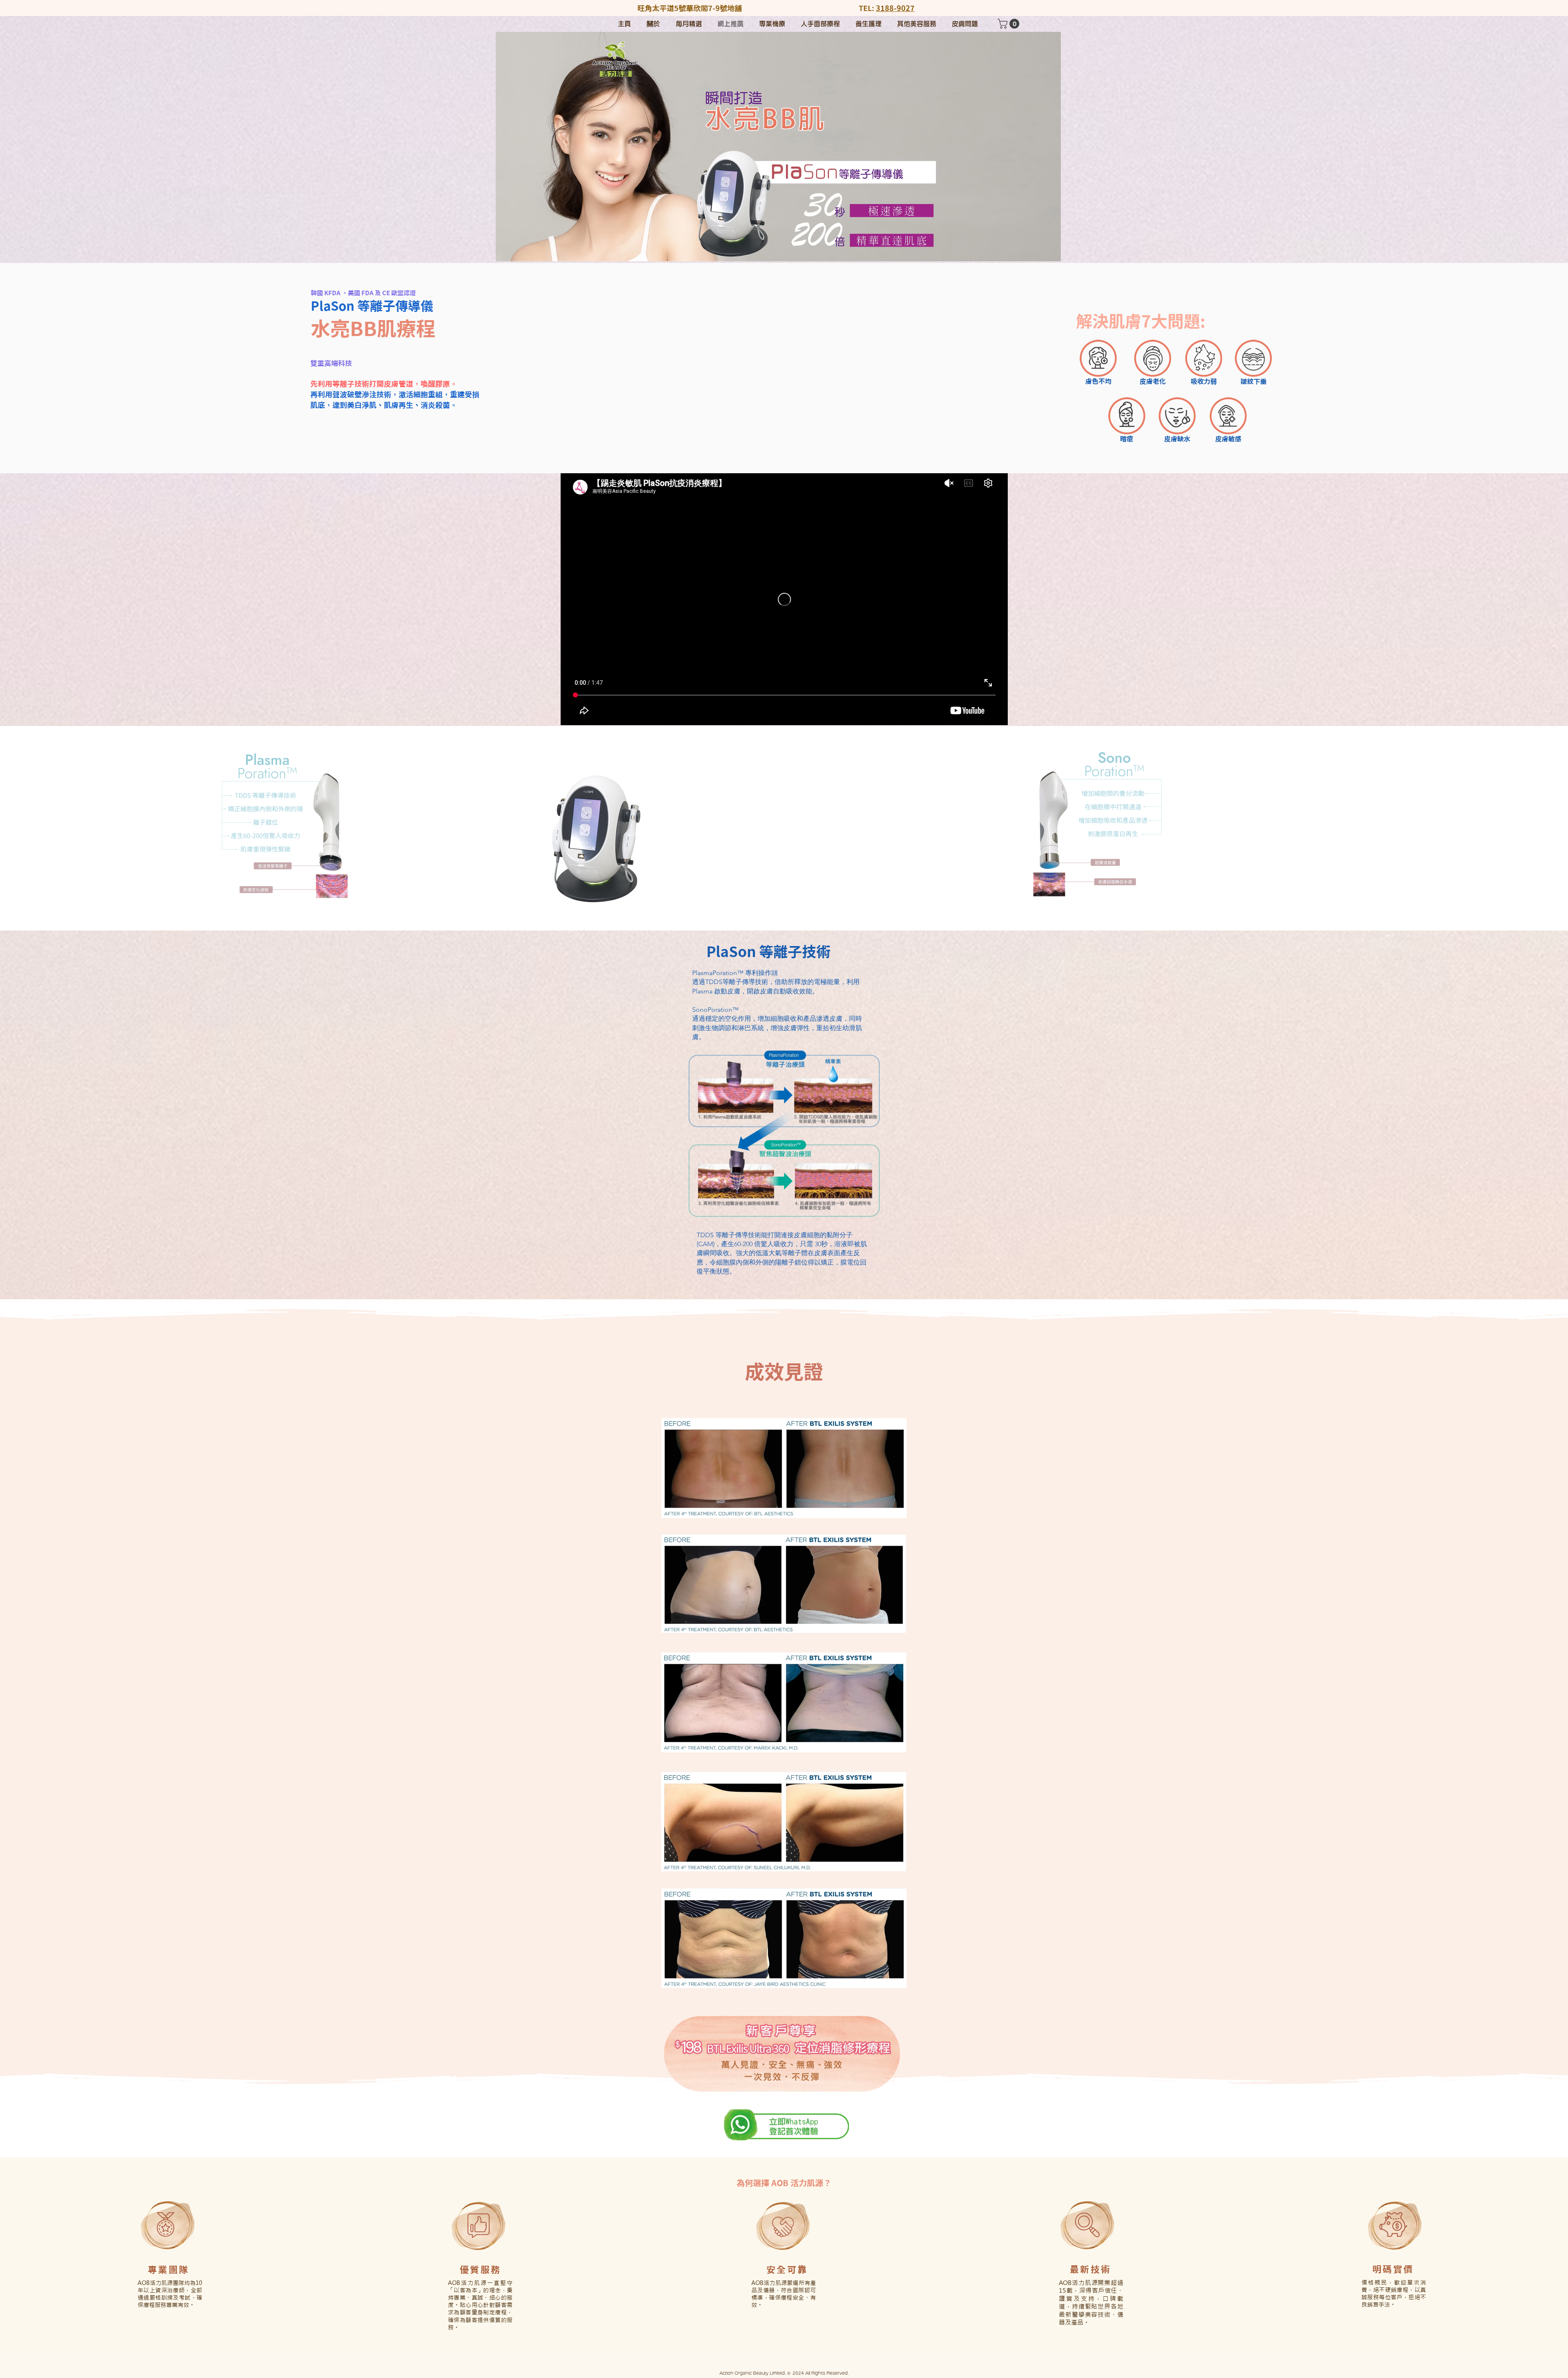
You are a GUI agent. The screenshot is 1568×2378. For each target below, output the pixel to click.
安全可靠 (787, 2270)
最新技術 (1090, 2269)
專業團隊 (168, 2270)
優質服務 (480, 2270)
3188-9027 (895, 8)
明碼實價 (1393, 2269)
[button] (1010, 24)
